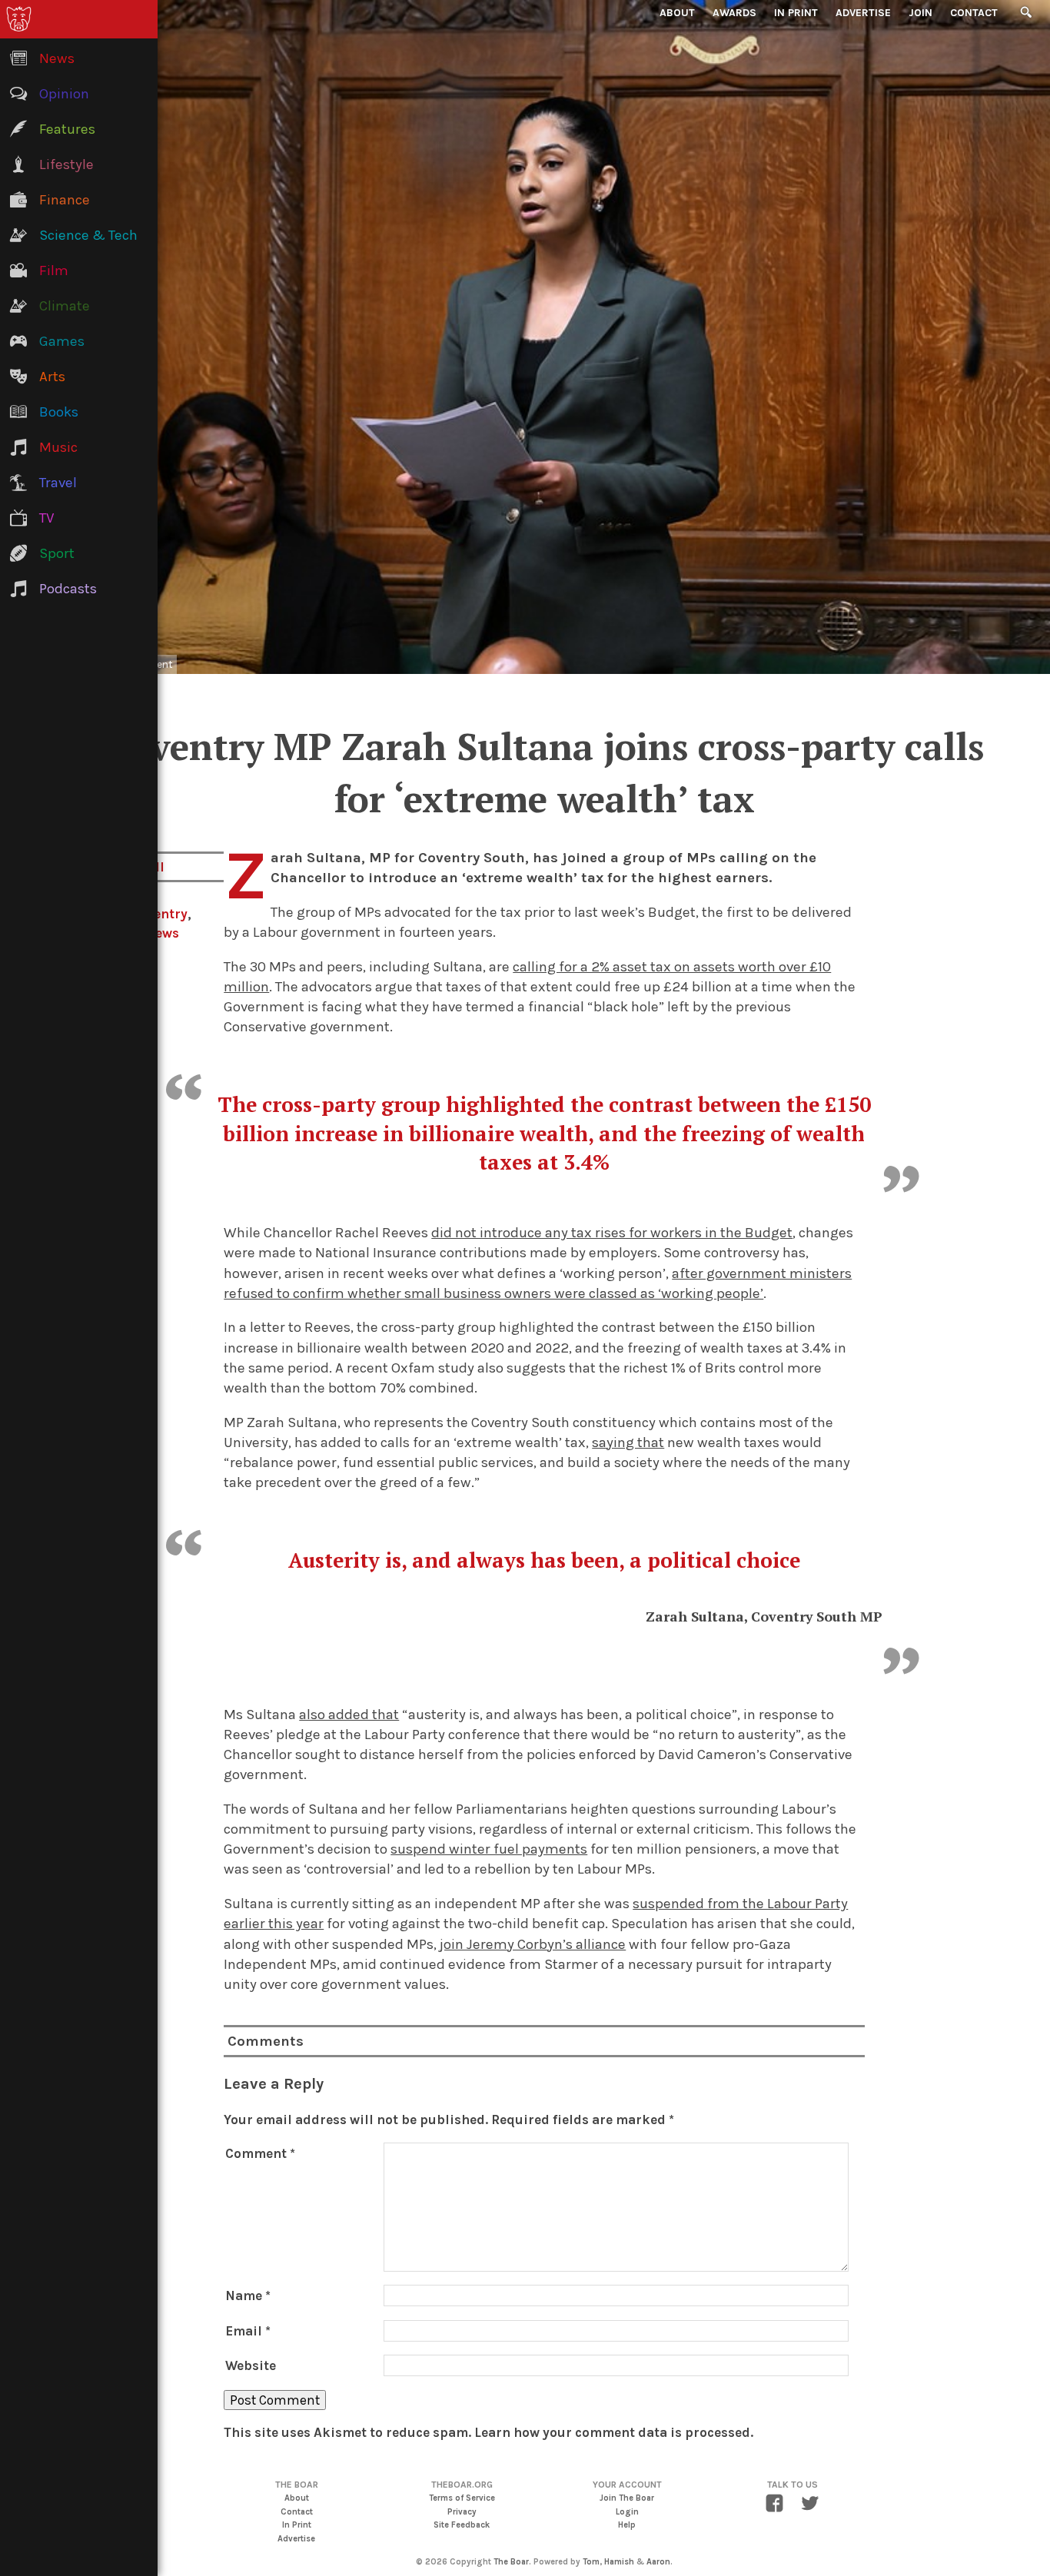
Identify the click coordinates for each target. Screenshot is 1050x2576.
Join (920, 13)
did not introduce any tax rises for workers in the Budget (612, 1233)
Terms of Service (462, 2498)
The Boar (511, 2562)
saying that (628, 1442)
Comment (260, 2153)
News (162, 933)
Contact (974, 13)
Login (627, 2512)
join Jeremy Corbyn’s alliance (533, 1944)
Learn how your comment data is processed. (614, 2432)
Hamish (619, 2562)
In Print (796, 13)
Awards (734, 13)
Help (627, 2525)
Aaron (658, 2562)
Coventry (159, 914)
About (677, 13)
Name (248, 2295)
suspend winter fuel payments (489, 1849)
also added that (349, 1715)
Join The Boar (627, 2498)
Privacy (462, 2512)
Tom (591, 2562)
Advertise (863, 13)
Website (251, 2365)
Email (248, 2331)
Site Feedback (462, 2525)
